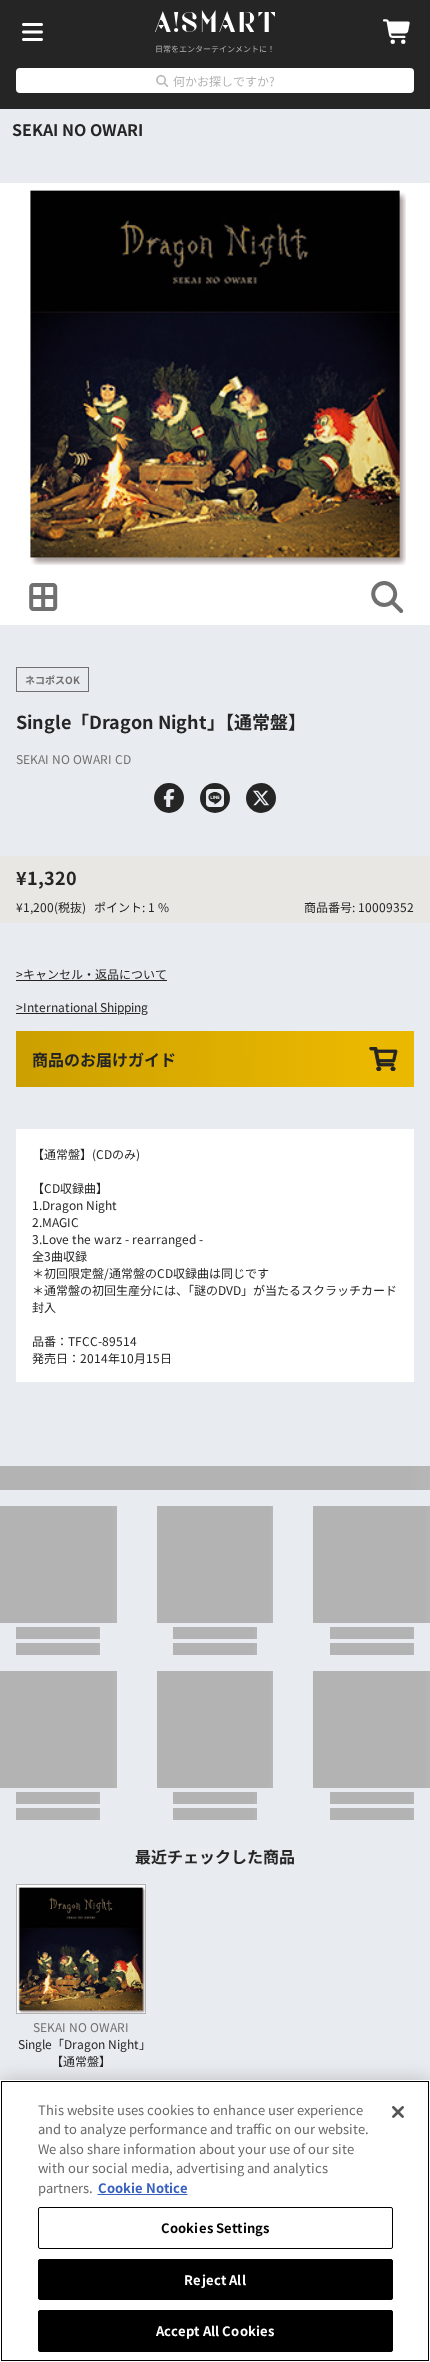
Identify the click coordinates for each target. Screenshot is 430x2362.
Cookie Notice (143, 2187)
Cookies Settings (215, 2227)
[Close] (398, 2112)
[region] (215, 2221)
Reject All (214, 2279)
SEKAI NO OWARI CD (73, 758)
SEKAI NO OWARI (77, 129)
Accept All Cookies (215, 2330)
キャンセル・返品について (95, 973)
